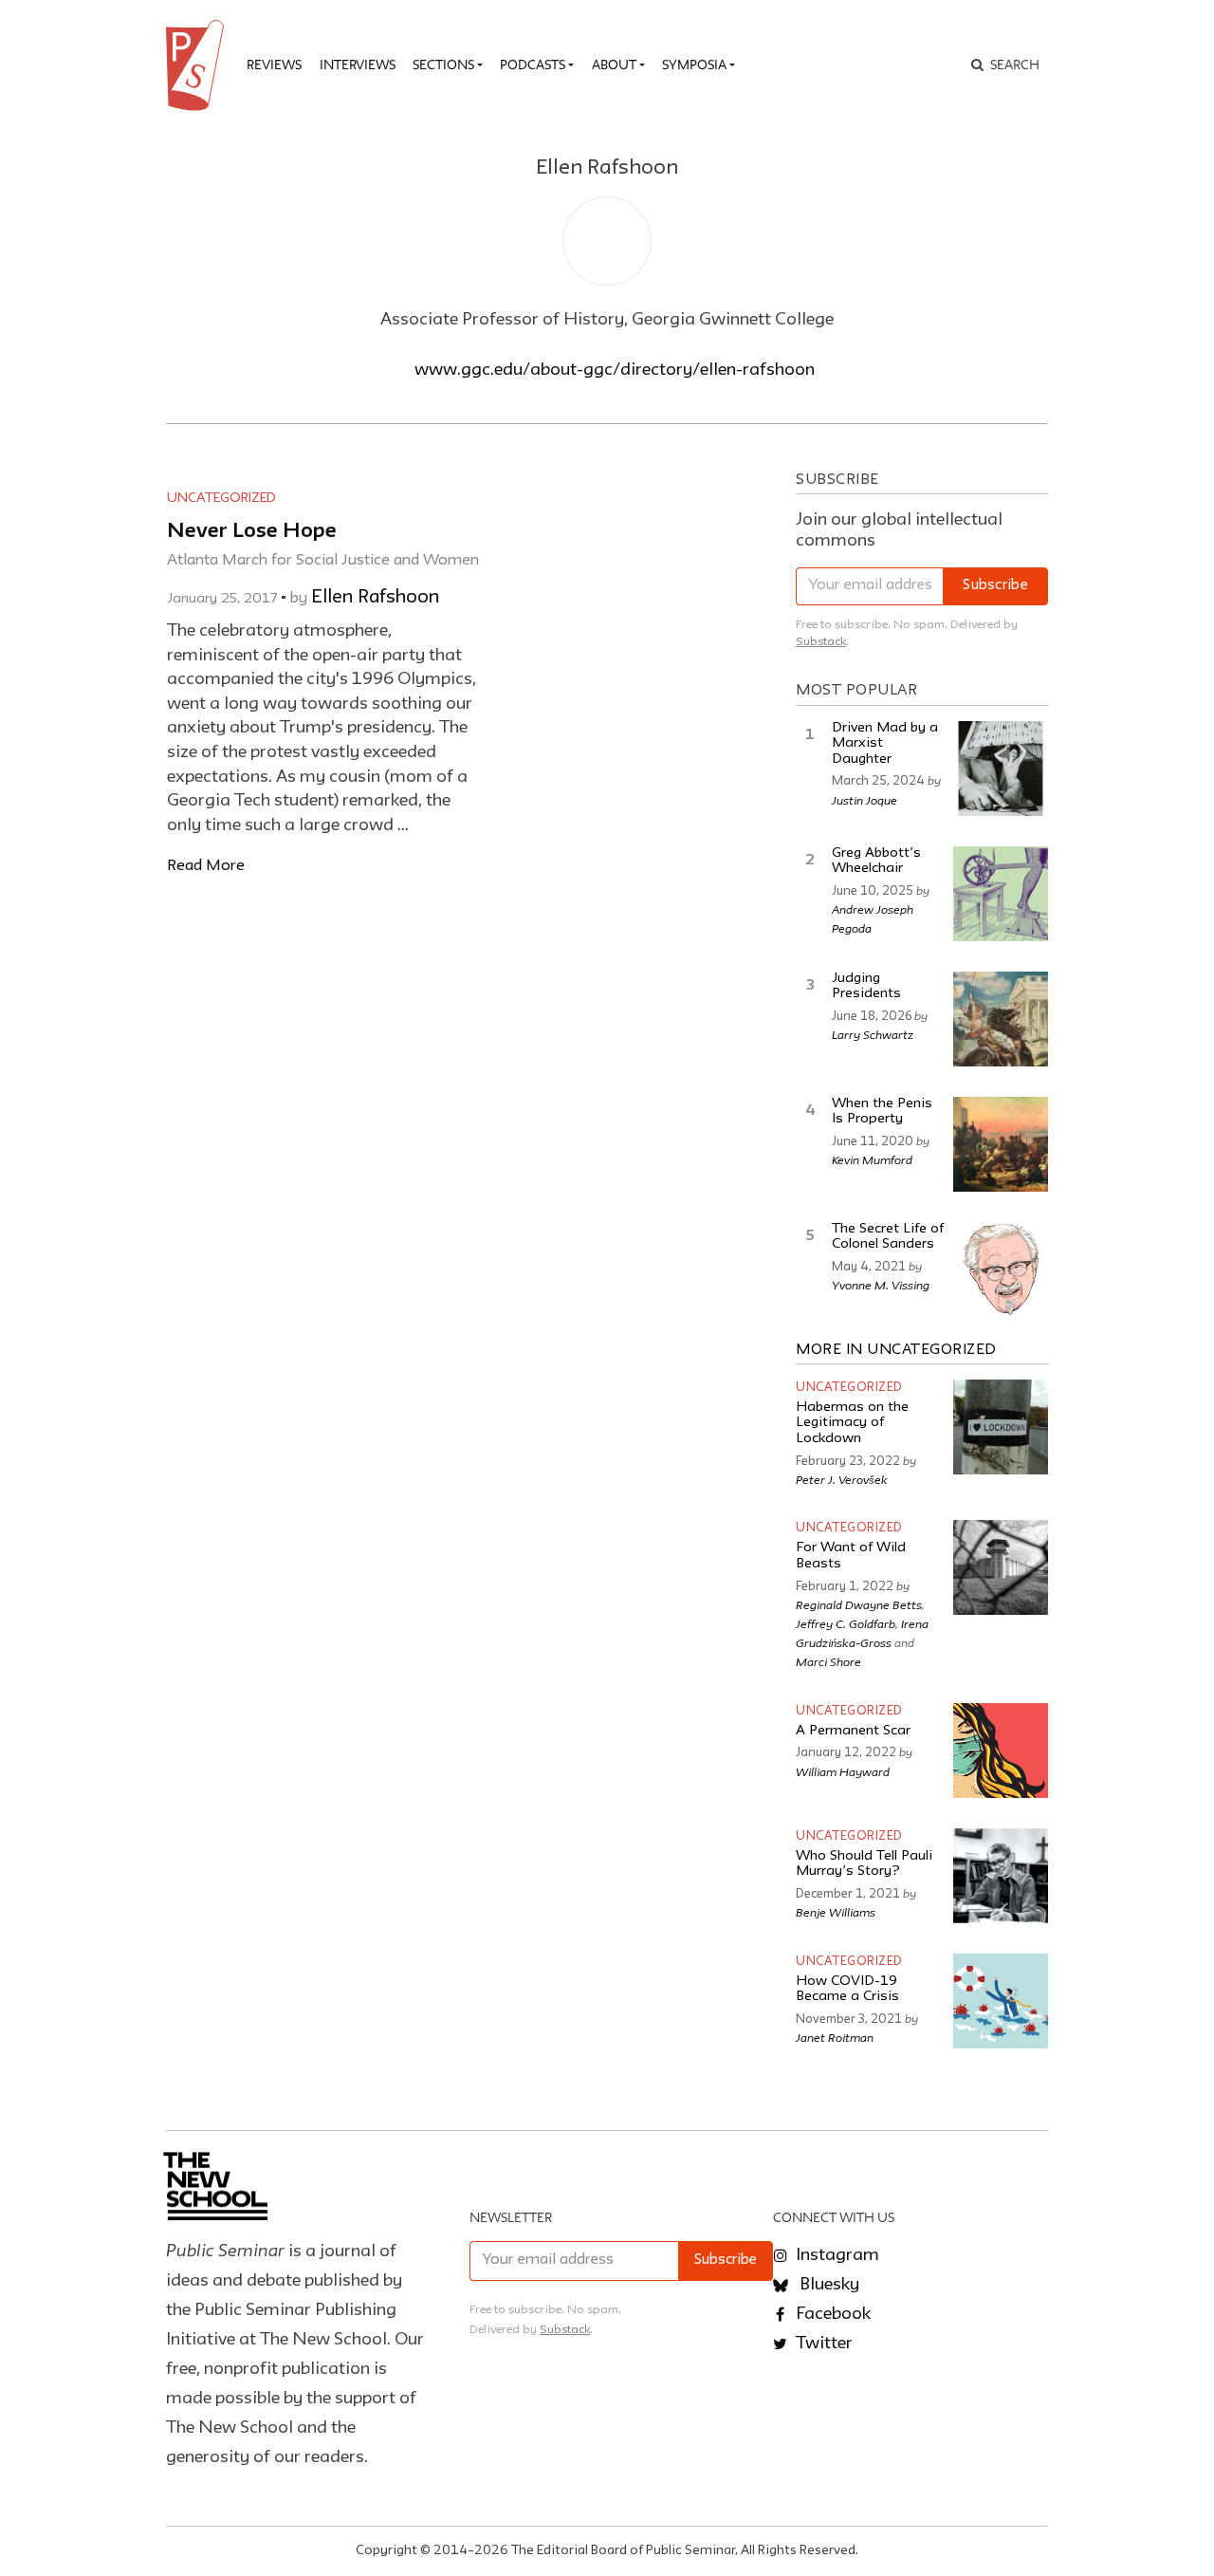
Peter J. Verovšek (842, 1479)
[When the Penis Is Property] (1001, 1144)
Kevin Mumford (872, 1159)
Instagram (836, 2255)
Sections (443, 65)
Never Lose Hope (252, 532)
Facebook (831, 2314)
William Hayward (843, 1771)
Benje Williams (836, 1912)
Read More (206, 866)
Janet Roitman (835, 2037)
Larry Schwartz (873, 1034)
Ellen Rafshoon (375, 598)
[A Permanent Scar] (1001, 1751)
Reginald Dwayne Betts (859, 1604)
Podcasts (533, 65)
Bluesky (828, 2285)
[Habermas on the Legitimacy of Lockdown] (1001, 1427)
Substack (821, 642)
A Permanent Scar (853, 1731)
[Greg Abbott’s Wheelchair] (1001, 894)
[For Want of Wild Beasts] (1001, 1567)
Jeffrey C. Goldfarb (846, 1623)
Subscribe (995, 586)
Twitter (822, 2344)
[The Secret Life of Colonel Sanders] (1001, 1269)
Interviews (358, 65)
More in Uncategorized (896, 1350)
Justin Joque (865, 800)
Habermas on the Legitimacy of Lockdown (852, 1423)
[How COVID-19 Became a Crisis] (1001, 2001)
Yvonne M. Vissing (881, 1285)
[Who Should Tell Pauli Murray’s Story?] (1001, 1876)
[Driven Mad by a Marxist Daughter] (1001, 769)
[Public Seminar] (198, 65)
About (614, 65)
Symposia (694, 65)
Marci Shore (828, 1661)
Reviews (274, 65)
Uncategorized (221, 498)
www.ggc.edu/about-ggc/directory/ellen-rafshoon (615, 370)
